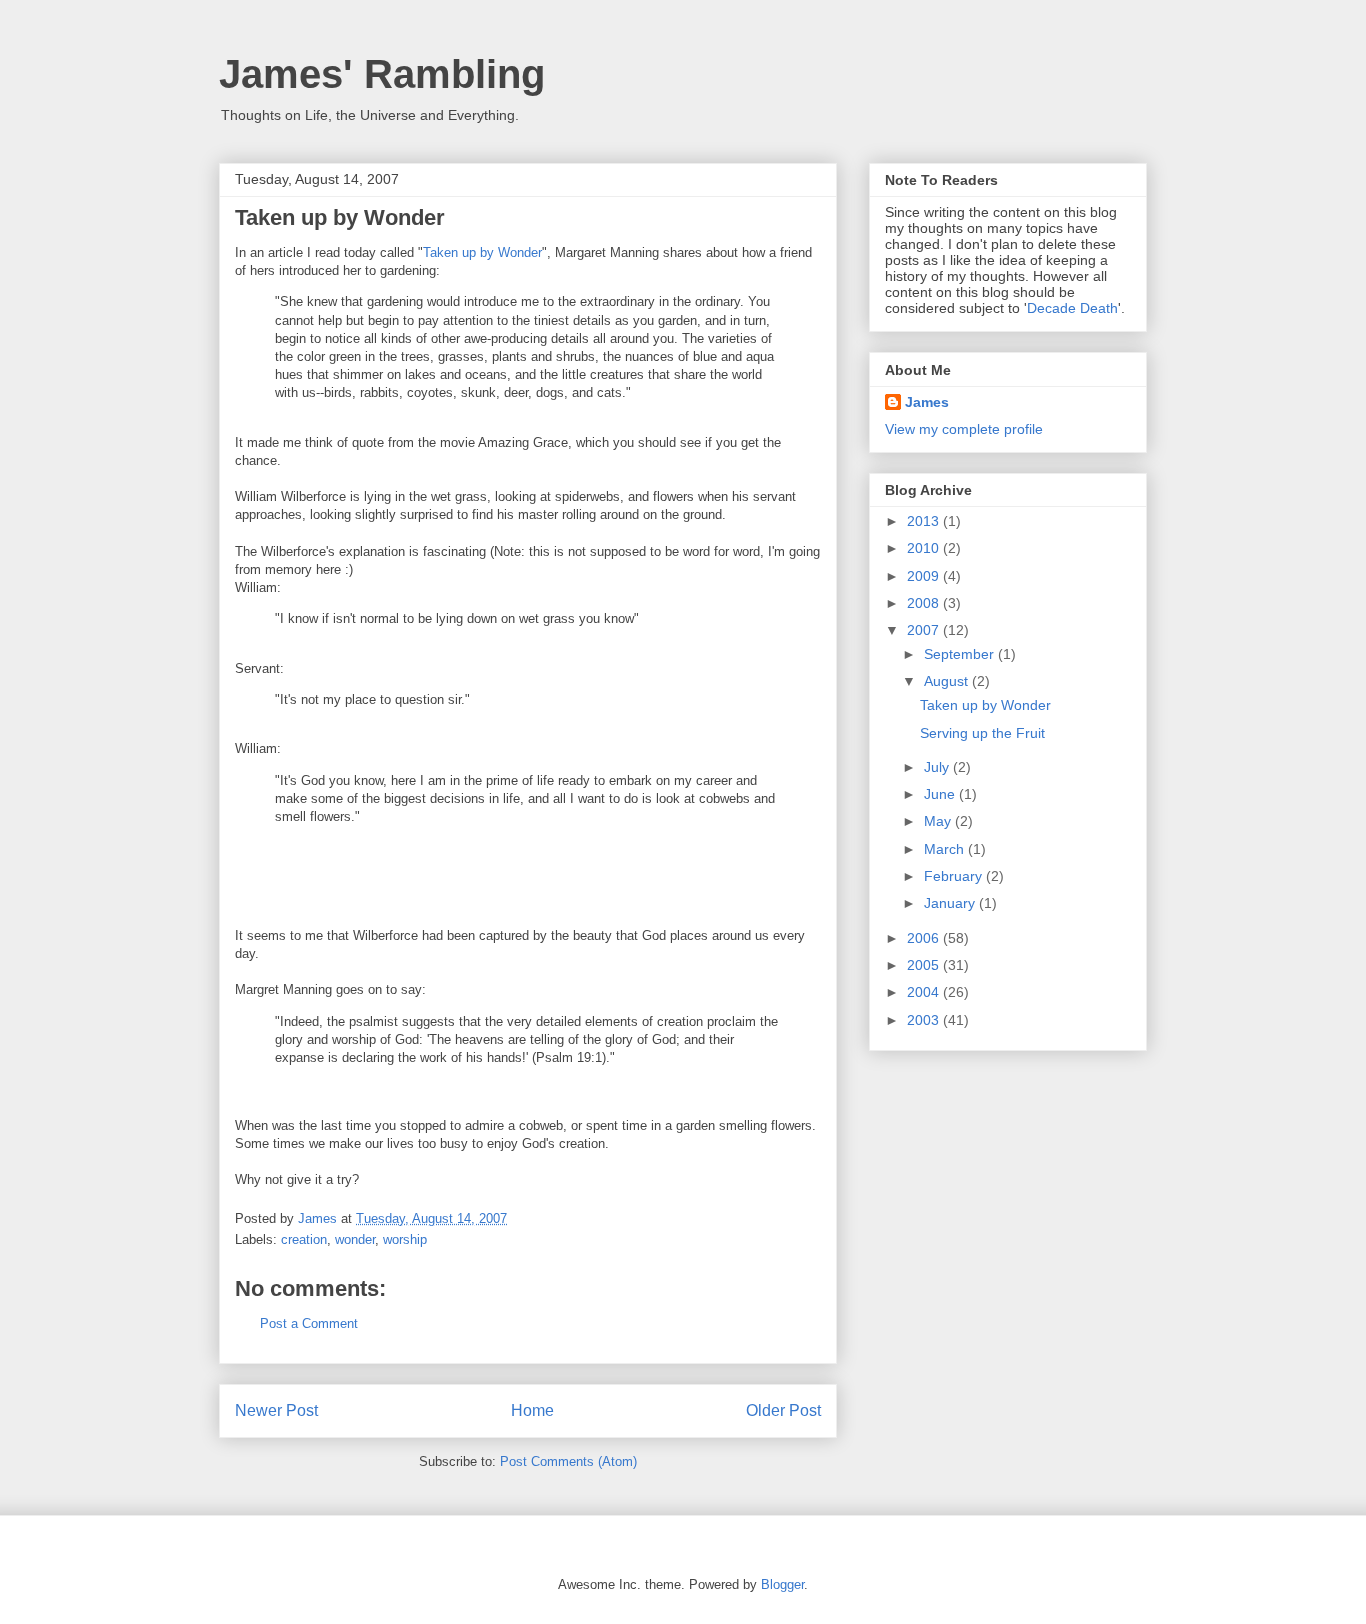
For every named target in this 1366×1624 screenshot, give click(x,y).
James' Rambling (382, 74)
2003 (925, 1020)
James (927, 402)
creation (304, 1239)
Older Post (783, 1410)
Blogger (782, 1584)
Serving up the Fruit (982, 733)
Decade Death (1072, 308)
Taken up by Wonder (482, 252)
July (938, 767)
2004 (925, 992)
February (955, 876)
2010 (925, 548)
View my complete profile (964, 429)
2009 (925, 576)
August (948, 681)
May (939, 821)
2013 (925, 521)
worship (405, 1239)
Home (532, 1410)
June (941, 794)
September (961, 654)
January (951, 903)
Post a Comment (309, 1323)
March (946, 849)
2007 (925, 630)
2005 (925, 965)
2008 (925, 603)
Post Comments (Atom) (568, 1461)
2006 (925, 938)
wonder (355, 1239)
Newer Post (276, 1410)
